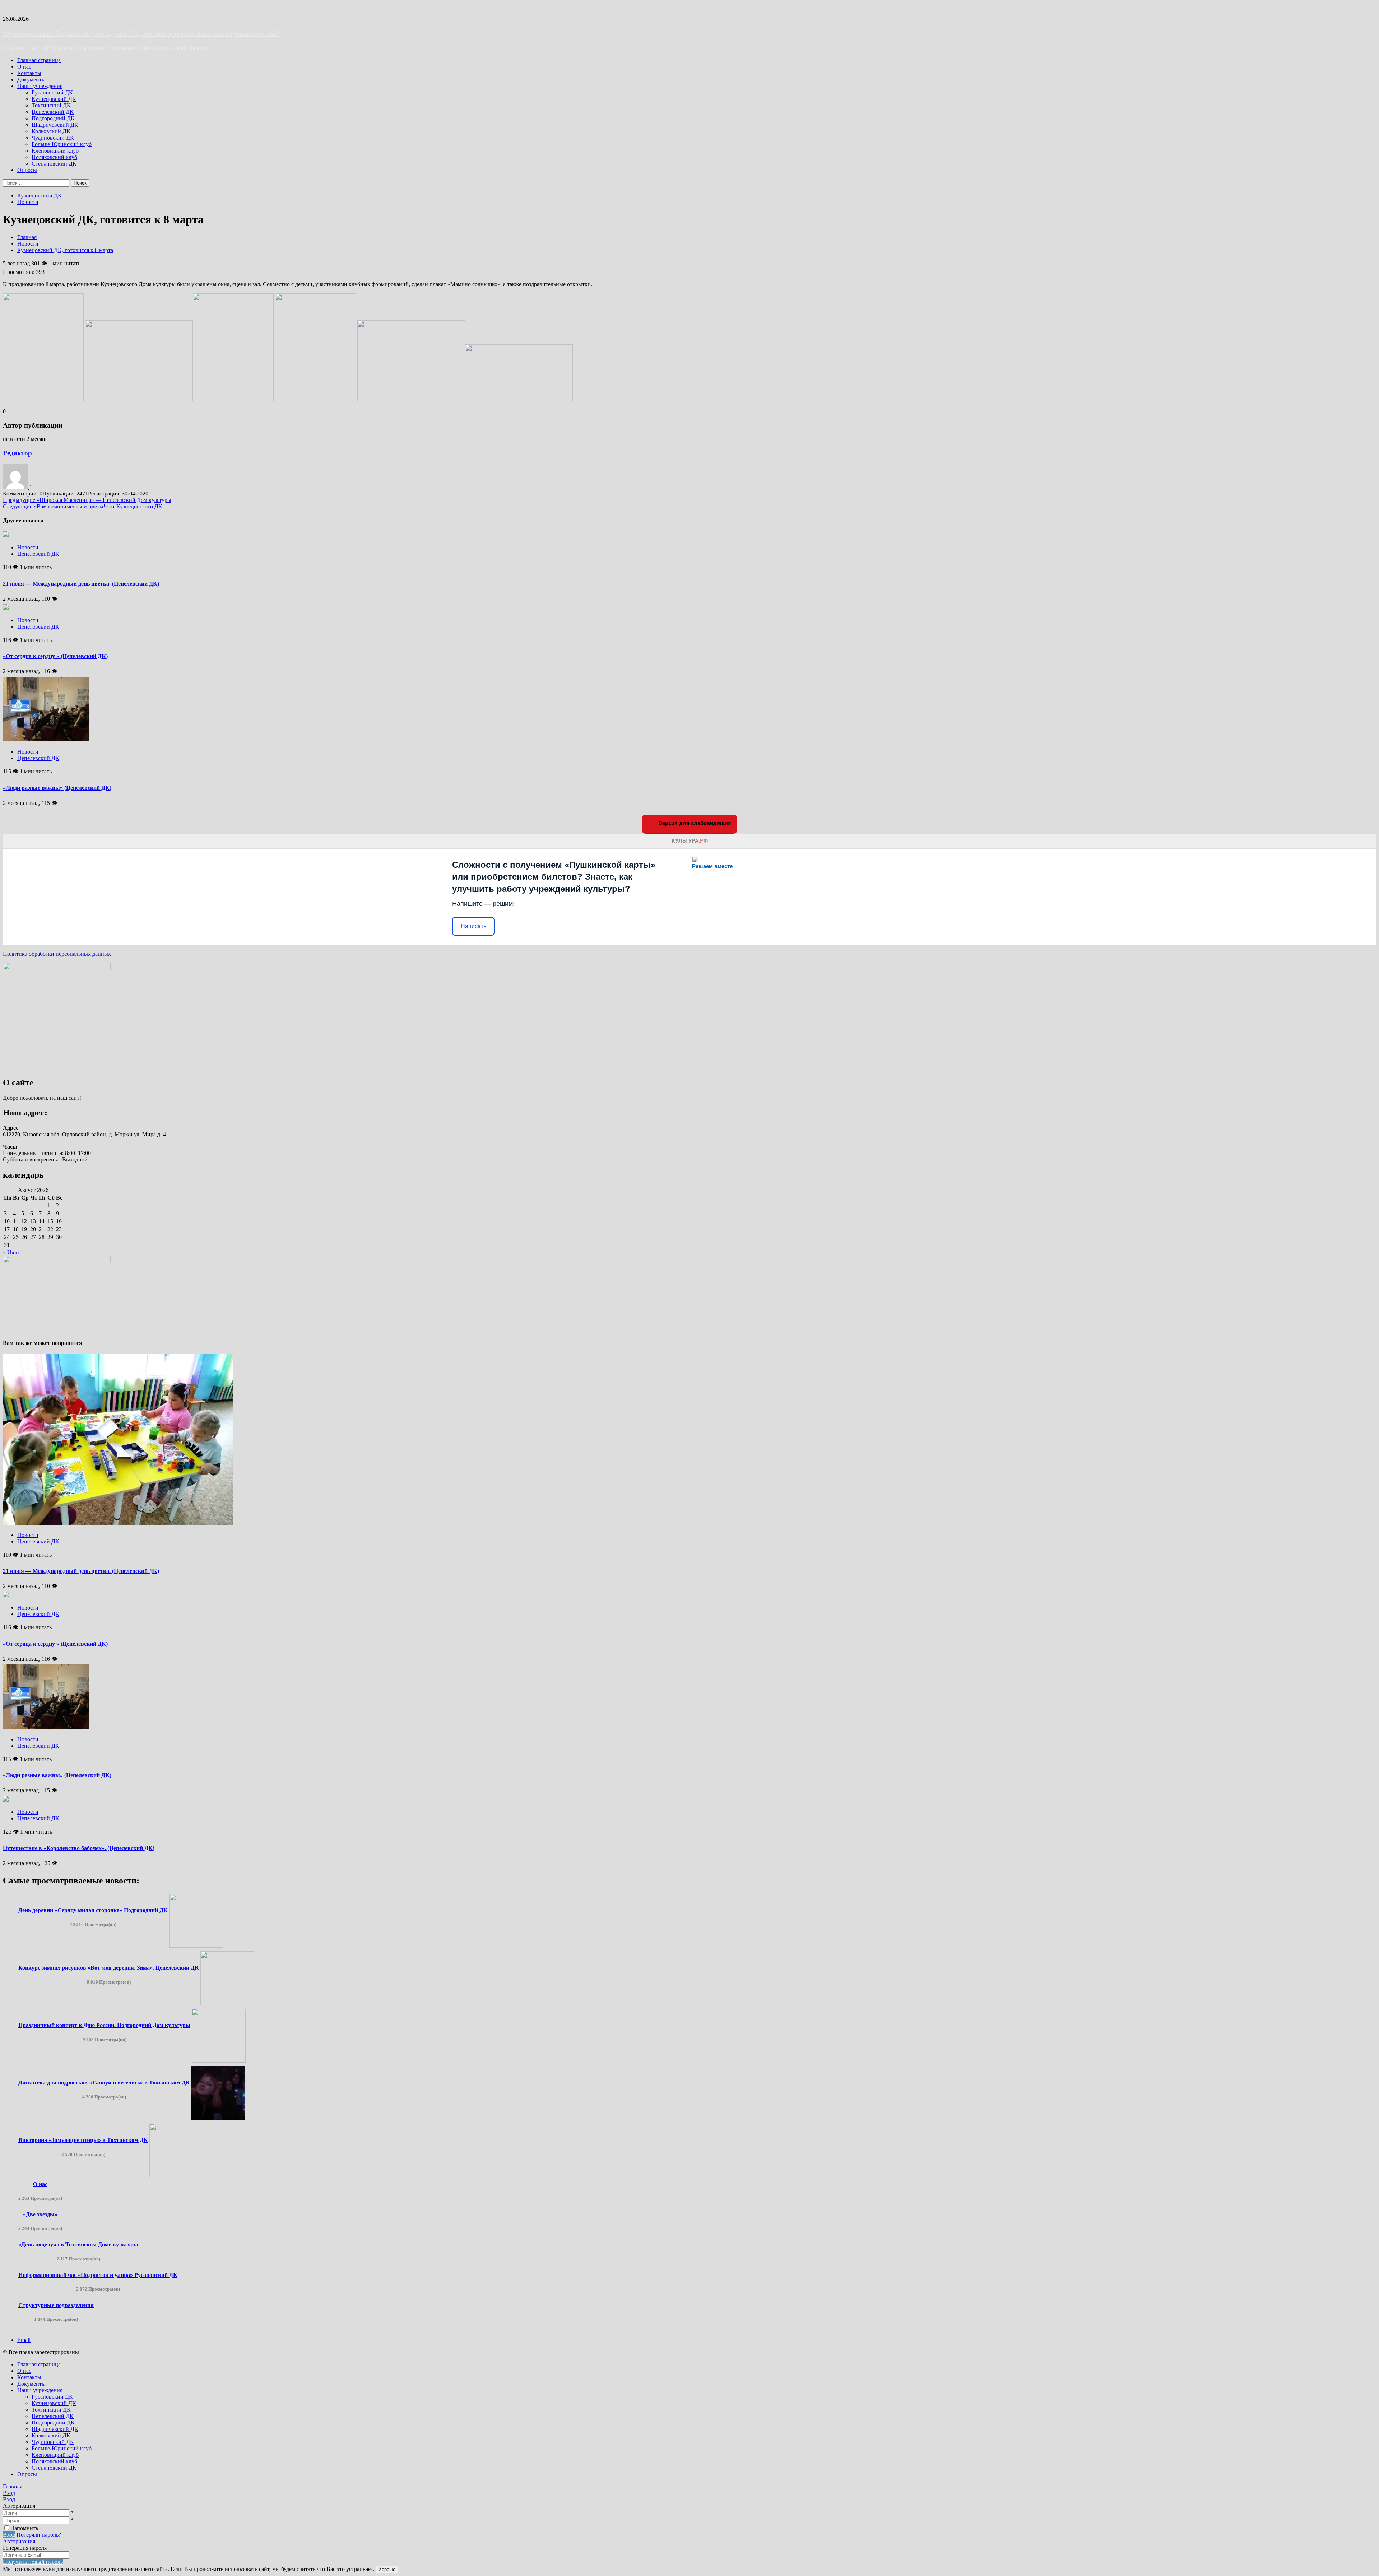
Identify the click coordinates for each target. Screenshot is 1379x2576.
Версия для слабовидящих (694, 823)
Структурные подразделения (56, 2305)
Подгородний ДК (53, 118)
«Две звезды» (40, 2214)
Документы (31, 80)
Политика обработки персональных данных (57, 954)
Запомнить (25, 2528)
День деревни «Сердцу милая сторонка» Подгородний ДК (93, 1910)
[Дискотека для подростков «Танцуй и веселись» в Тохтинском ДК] (218, 2118)
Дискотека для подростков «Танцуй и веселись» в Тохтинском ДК (104, 2083)
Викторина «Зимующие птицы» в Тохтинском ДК (83, 2140)
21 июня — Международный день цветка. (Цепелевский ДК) (81, 584)
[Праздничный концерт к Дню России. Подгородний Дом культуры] (219, 2061)
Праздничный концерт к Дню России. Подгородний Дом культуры (104, 2025)
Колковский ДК (51, 131)
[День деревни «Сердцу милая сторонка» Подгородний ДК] (196, 1946)
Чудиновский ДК (53, 138)
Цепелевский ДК (53, 112)
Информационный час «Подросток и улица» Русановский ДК (98, 2275)
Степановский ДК (54, 164)
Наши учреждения (40, 86)
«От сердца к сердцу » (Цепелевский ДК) (55, 656)
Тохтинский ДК (51, 105)
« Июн (11, 1252)
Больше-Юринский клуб (62, 144)
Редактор (17, 453)
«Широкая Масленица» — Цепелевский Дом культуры (87, 500)
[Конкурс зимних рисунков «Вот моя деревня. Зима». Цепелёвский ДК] (227, 2003)
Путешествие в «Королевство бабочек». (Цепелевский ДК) (79, 1848)
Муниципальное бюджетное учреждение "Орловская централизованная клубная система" (141, 33)
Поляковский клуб (54, 157)
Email (24, 2340)
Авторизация (19, 2541)
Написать (473, 926)
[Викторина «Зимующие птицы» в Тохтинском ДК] (176, 2176)
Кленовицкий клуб (55, 151)
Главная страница (39, 60)
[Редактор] (16, 487)
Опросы (27, 170)
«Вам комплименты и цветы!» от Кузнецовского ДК (83, 506)
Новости (28, 202)
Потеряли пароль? (39, 2535)
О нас (24, 67)
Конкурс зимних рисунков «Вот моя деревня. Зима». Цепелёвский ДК (109, 1968)
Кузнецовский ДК (54, 99)
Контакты (29, 73)
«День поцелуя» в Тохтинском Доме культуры (78, 2244)
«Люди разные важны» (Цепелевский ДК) (57, 788)
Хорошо (387, 2569)
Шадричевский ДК (55, 125)
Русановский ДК (52, 92)
